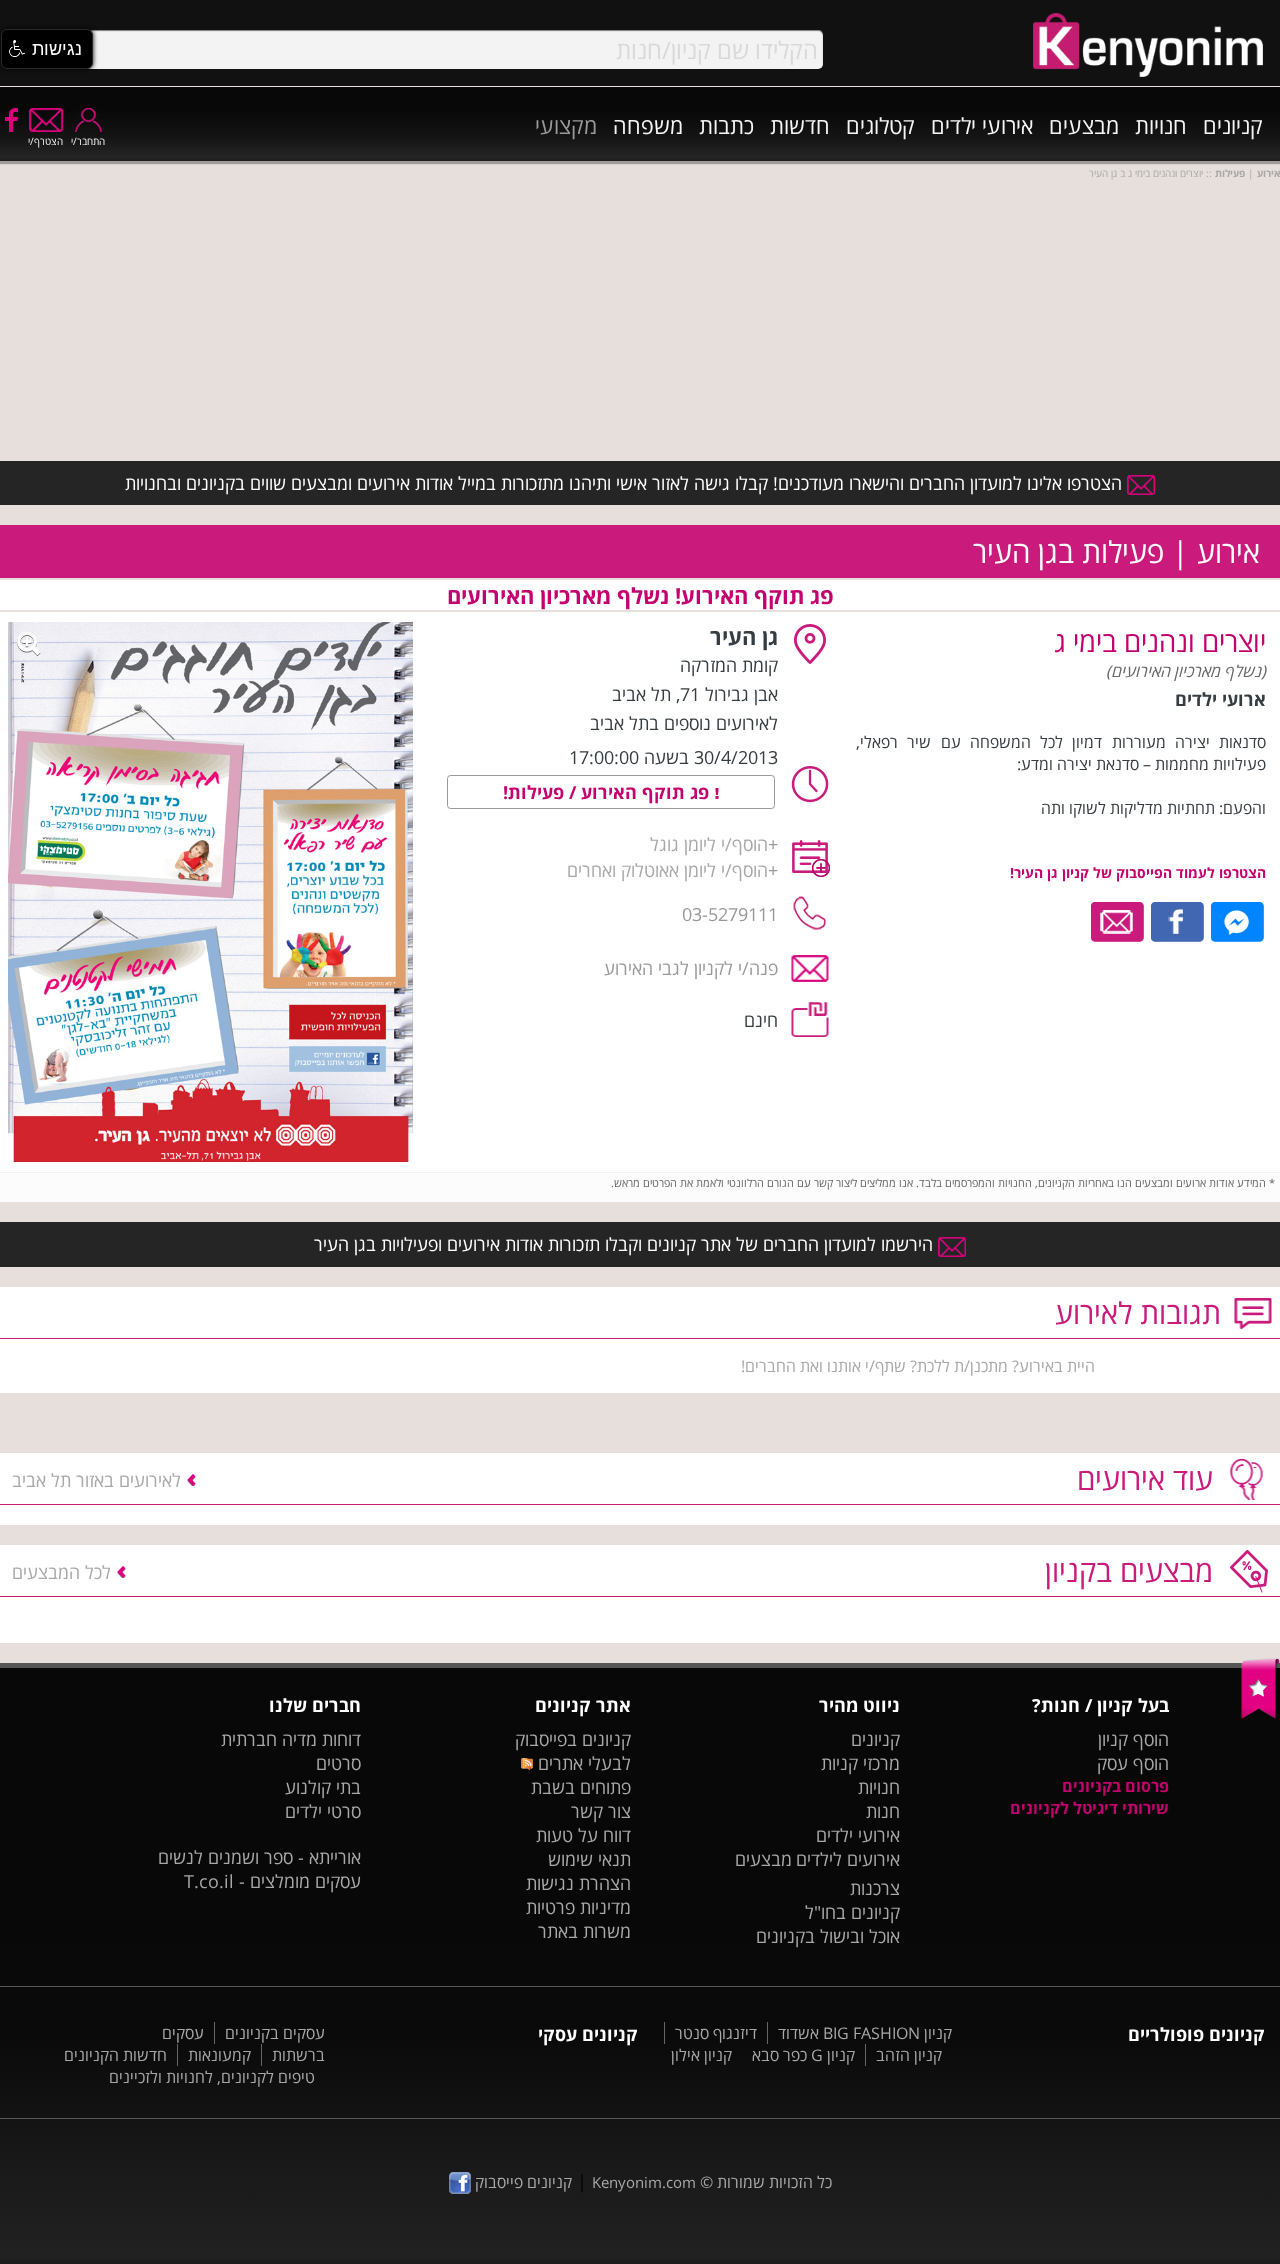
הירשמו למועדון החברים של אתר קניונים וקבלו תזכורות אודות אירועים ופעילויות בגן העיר (626, 1244)
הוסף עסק (1133, 1763)
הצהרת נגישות (578, 1883)
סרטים (338, 1763)
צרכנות (875, 1888)
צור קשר (601, 1811)
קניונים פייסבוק (521, 2182)
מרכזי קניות (860, 1763)
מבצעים (1084, 125)
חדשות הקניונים (115, 2055)
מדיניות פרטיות (578, 1907)
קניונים (1233, 125)
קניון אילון (701, 2055)
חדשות (800, 125)
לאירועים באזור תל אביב (96, 1480)
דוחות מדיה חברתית (291, 1739)
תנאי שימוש (589, 1859)
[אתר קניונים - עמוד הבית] (1260, 1714)
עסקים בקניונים (275, 2033)
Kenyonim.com (644, 2182)
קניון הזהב (909, 2055)
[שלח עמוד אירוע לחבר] (1118, 920)
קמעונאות (219, 2055)
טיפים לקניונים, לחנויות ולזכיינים (212, 2077)
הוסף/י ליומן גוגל (709, 844)
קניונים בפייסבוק (573, 1739)
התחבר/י (88, 141)
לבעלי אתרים (581, 1763)
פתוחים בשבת (581, 1787)
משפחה (648, 125)
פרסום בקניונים (1115, 1786)
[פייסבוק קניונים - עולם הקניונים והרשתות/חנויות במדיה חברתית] (10, 119)
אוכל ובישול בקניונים (828, 1936)
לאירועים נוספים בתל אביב (684, 723)
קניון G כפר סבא (803, 2055)
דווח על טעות (583, 1835)
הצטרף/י (45, 141)
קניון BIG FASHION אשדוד (865, 2033)
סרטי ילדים (323, 1811)
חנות (883, 1811)
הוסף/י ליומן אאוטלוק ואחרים (667, 870)
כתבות (726, 125)
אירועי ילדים (982, 125)
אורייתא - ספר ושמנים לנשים (259, 1857)
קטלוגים (880, 125)
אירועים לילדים (848, 1859)
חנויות (1161, 125)
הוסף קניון (1133, 1739)
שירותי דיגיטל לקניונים (1089, 1808)
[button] (47, 49)
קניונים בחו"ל (852, 1912)
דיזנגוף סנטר (716, 2033)
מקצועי (566, 125)
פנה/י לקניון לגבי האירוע (691, 968)
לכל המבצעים (61, 1572)
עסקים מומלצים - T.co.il (272, 1881)
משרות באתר (584, 1931)
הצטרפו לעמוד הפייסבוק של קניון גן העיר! (1138, 872)
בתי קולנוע (323, 1787)
